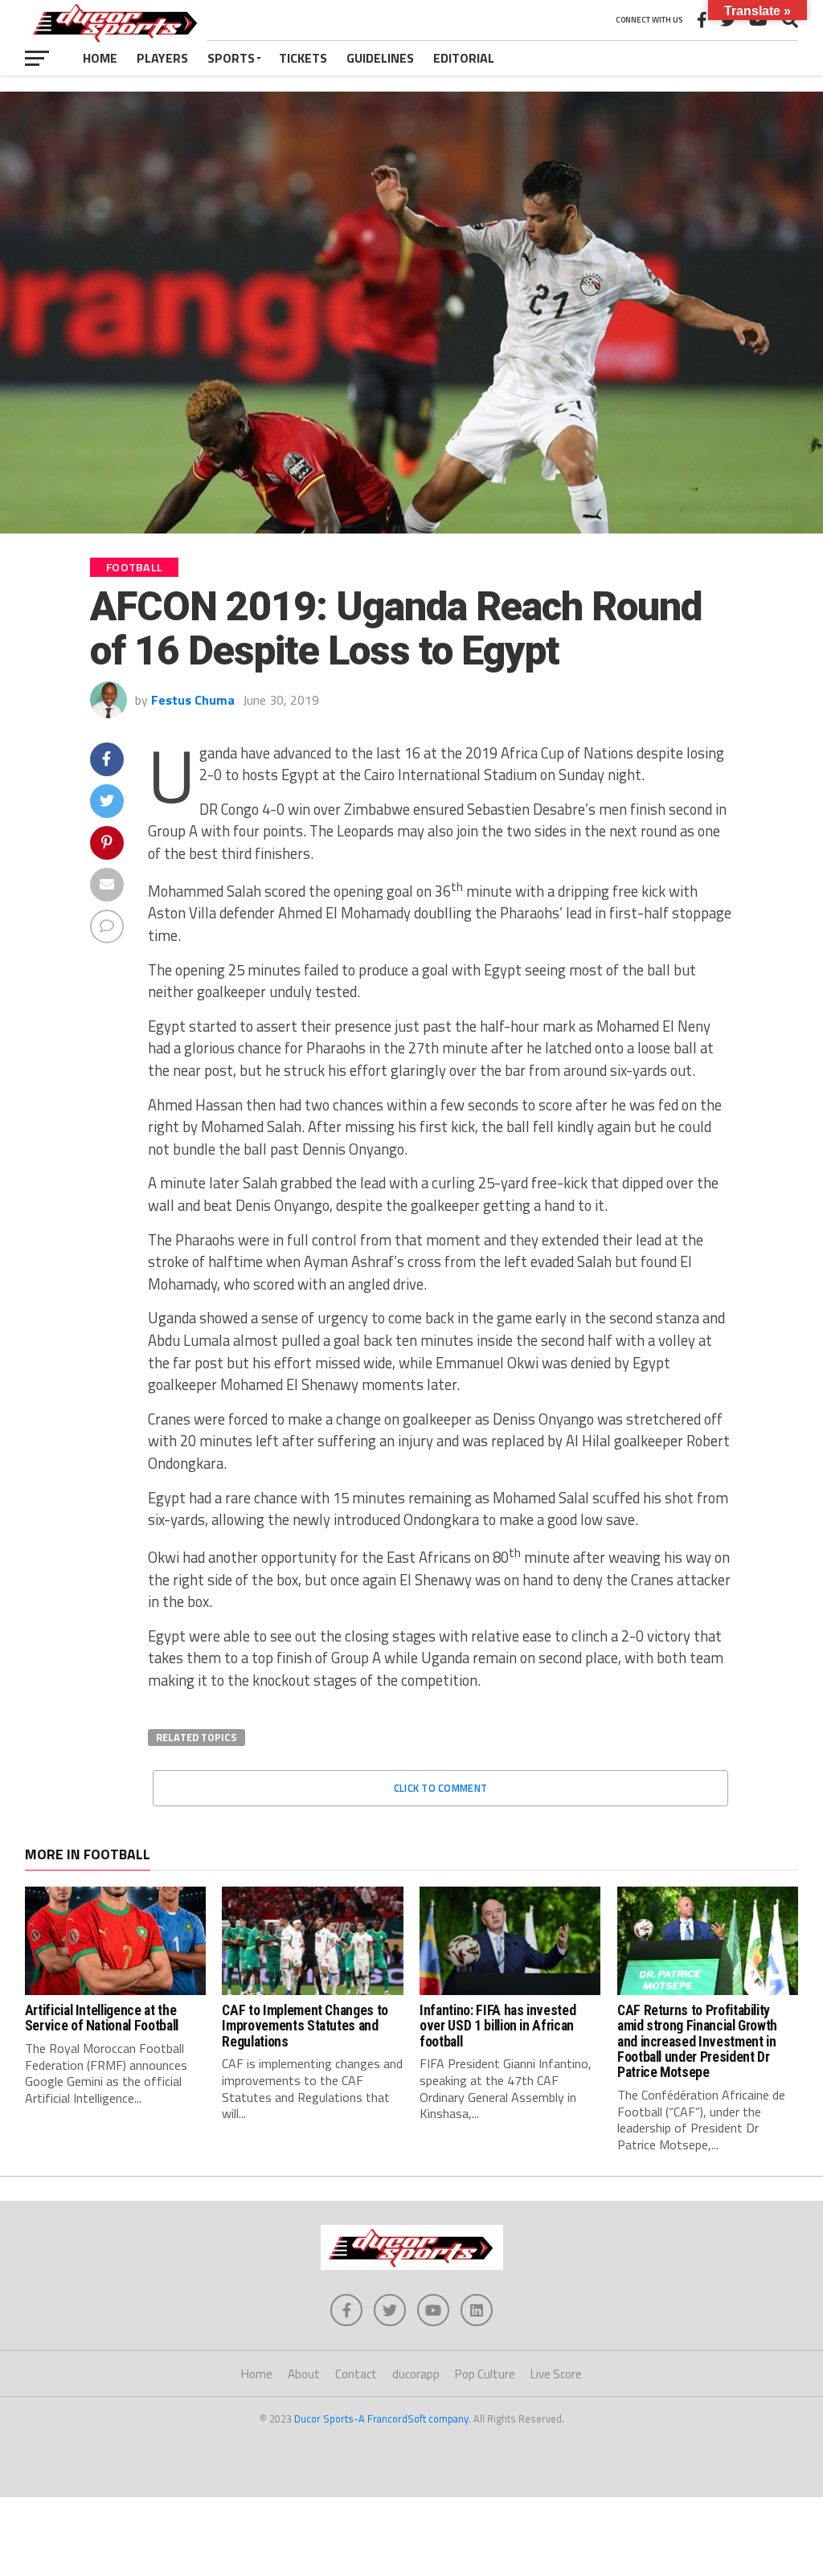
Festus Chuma (193, 700)
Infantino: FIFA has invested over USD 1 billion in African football (497, 2026)
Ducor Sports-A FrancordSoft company (381, 2419)
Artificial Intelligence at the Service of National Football (102, 2018)
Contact (356, 2374)
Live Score (556, 2374)
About (304, 2374)
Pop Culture (485, 2374)
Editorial (464, 58)
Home (100, 58)
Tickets (303, 58)
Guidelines (380, 58)
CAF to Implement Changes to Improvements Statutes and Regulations (305, 2026)
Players (162, 58)
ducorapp (416, 2374)
